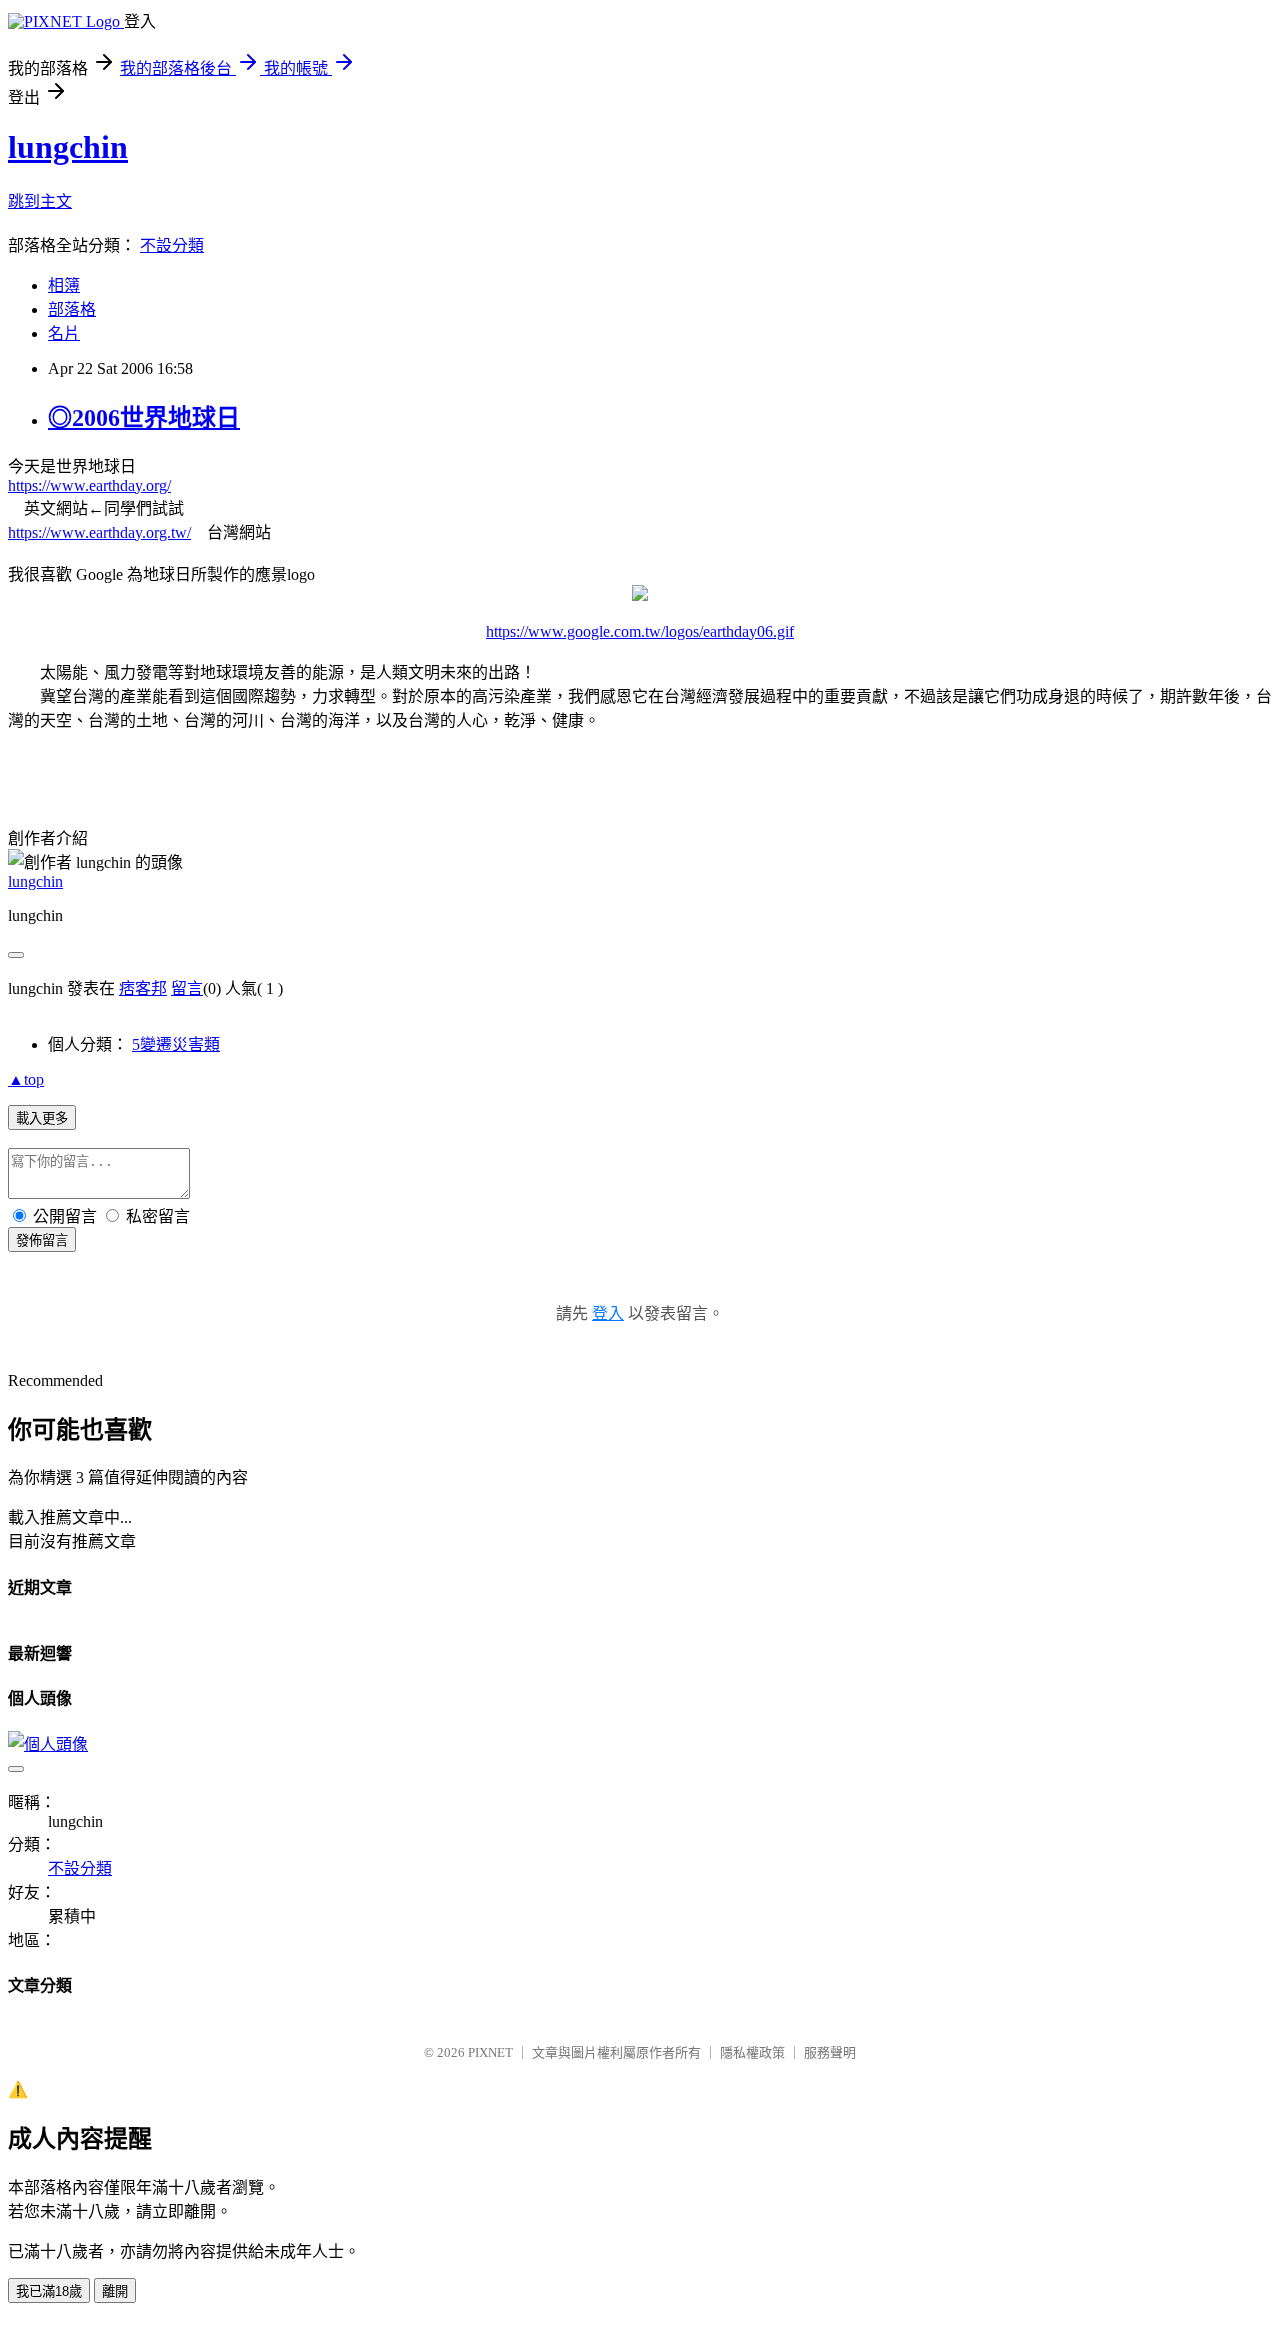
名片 (64, 333)
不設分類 (172, 245)
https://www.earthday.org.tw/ (99, 532)
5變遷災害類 (176, 1044)
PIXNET (490, 2052)
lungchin (68, 147)
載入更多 (42, 1118)
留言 (187, 988)
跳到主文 (40, 201)
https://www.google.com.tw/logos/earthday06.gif (640, 631)
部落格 (72, 309)
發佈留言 (42, 1240)
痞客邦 (143, 988)
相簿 (64, 285)
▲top (26, 1079)
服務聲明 (830, 2052)
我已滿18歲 (49, 2291)
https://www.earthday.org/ (89, 485)
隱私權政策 (752, 2052)
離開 (115, 2291)
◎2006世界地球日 (144, 418)
